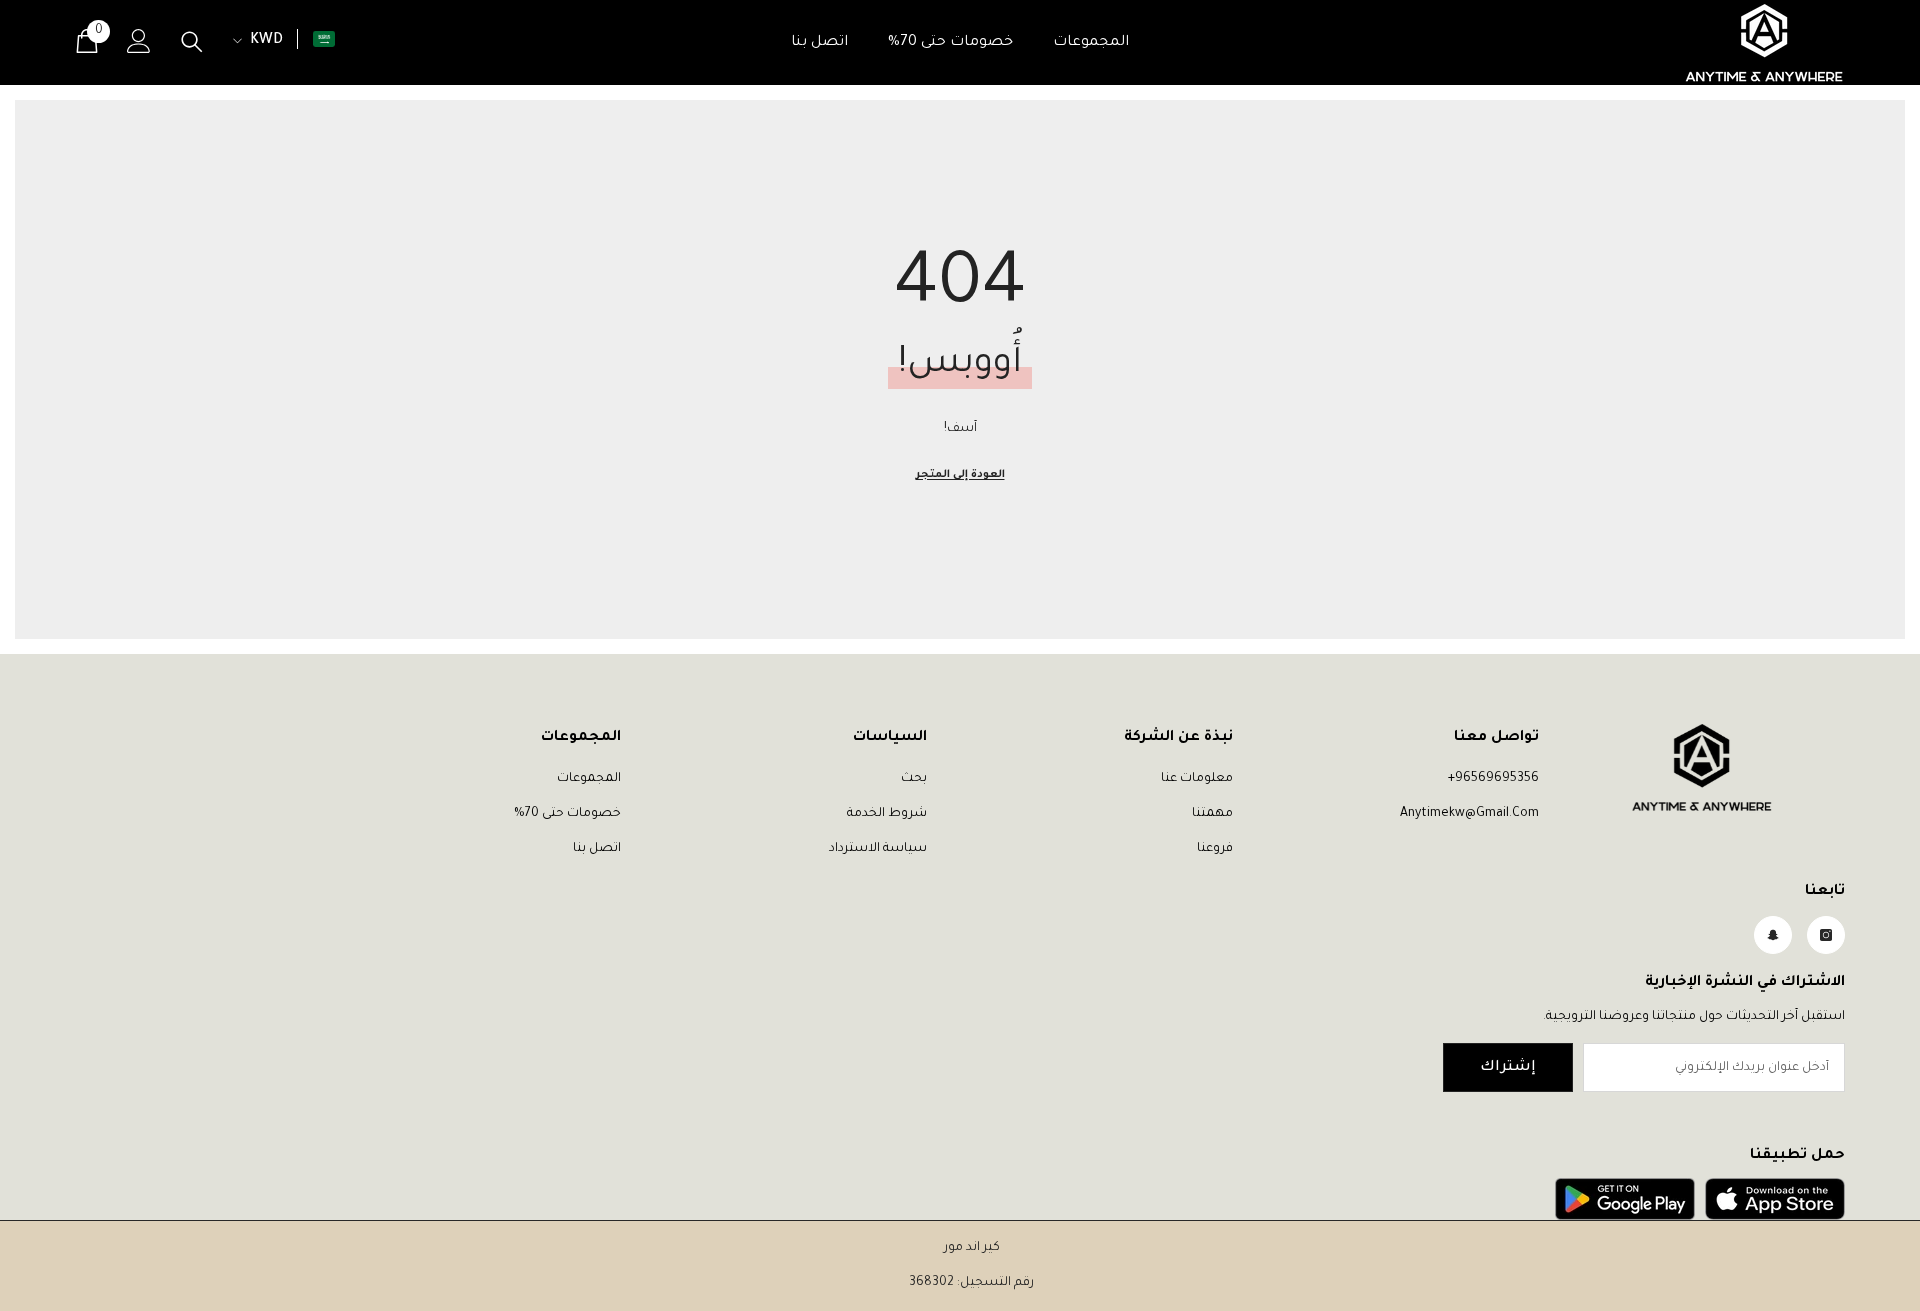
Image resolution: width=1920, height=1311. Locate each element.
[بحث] (192, 41)
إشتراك (1508, 1068)
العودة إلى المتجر (960, 475)
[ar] (324, 39)
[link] (1775, 1199)
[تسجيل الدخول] (139, 41)
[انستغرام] (1826, 935)
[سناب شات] (1773, 935)
